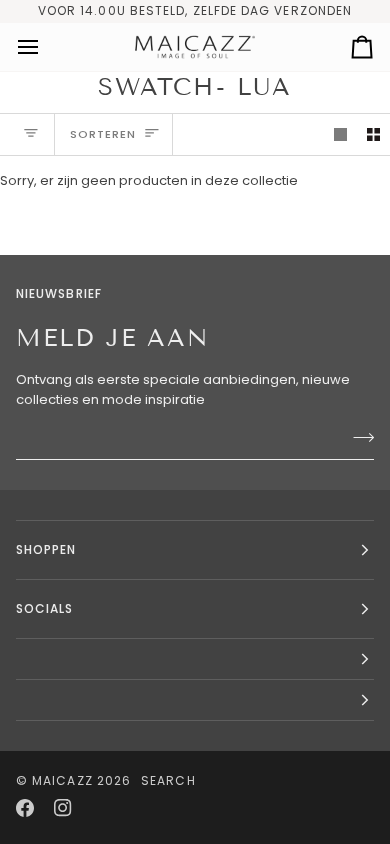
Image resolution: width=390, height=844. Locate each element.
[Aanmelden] (357, 437)
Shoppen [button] (46, 549)
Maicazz (62, 780)
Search (168, 780)
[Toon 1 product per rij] (340, 134)
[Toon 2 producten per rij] (373, 134)
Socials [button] (45, 608)
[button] (195, 659)
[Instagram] (63, 808)
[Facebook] (25, 808)
